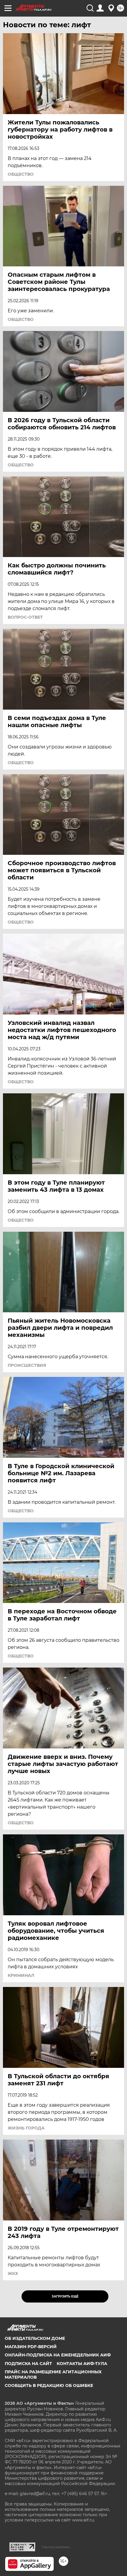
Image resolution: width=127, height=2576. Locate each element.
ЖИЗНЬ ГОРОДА (26, 2128)
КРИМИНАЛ (21, 1975)
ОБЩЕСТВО (21, 174)
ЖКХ (13, 2273)
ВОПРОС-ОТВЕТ (25, 617)
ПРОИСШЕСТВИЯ (27, 1365)
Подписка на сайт (28, 2364)
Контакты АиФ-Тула (82, 2364)
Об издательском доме (35, 2338)
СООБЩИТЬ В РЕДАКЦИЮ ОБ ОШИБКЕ (49, 2385)
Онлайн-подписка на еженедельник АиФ (58, 2355)
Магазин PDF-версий (31, 2347)
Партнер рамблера (56, 2547)
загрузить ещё (65, 2296)
